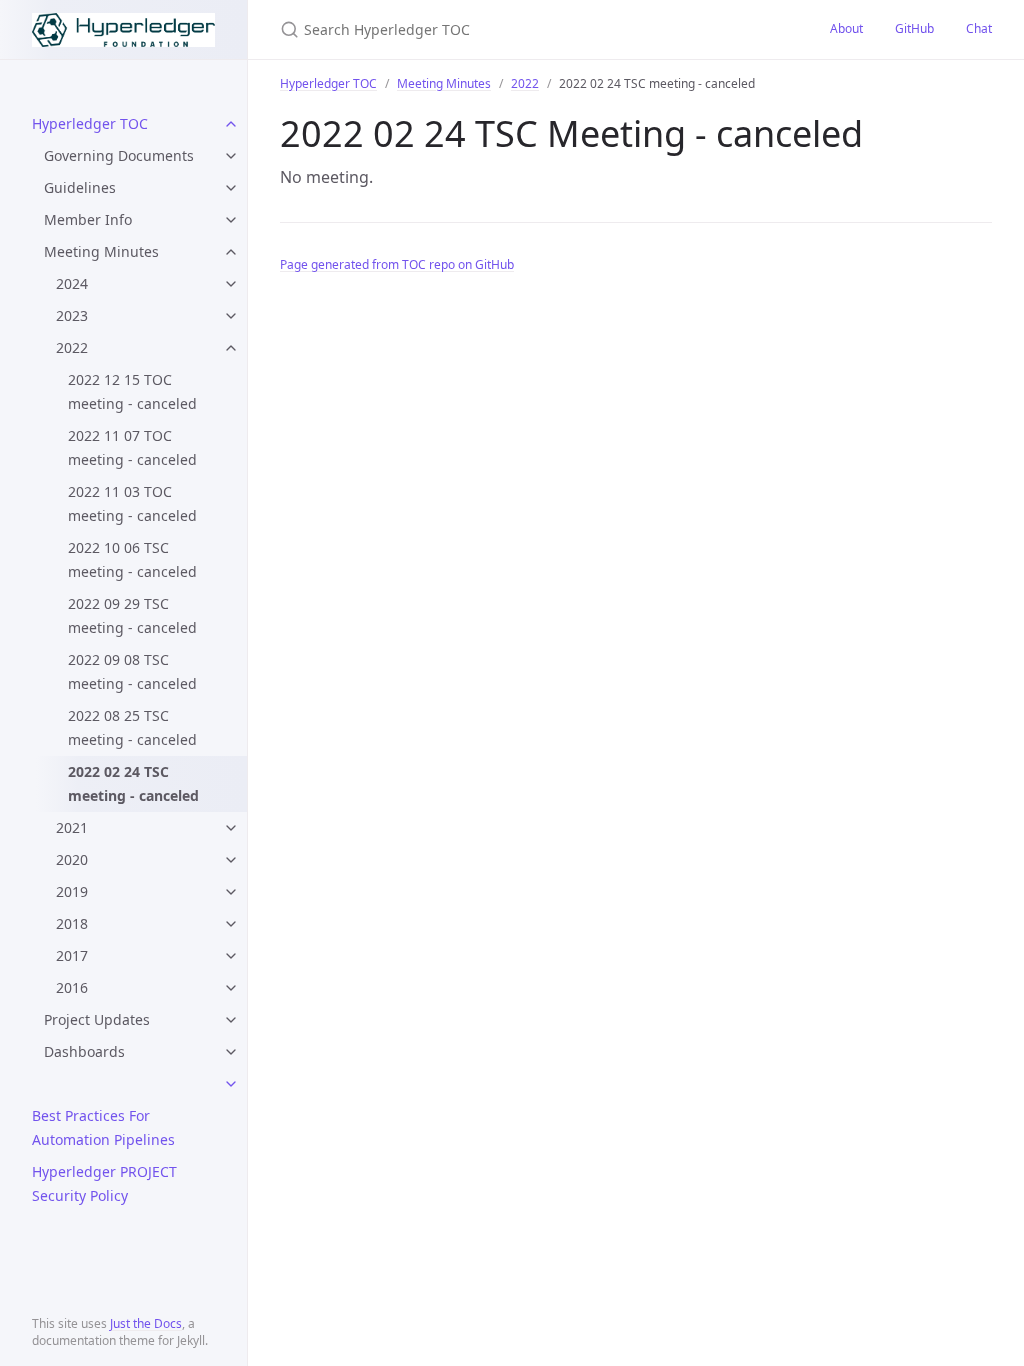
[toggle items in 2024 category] (231, 284)
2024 (72, 283)
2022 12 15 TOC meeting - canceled (132, 391)
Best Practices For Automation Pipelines (103, 1127)
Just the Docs (146, 1323)
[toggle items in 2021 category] (231, 828)
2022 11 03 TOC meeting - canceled (132, 503)
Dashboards (84, 1051)
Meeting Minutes (101, 251)
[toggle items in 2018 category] (231, 924)
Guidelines (80, 187)
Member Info (88, 219)
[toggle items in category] (231, 1084)
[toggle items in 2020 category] (231, 860)
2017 (72, 955)
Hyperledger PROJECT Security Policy (104, 1183)
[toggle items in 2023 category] (231, 316)
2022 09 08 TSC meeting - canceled (132, 671)
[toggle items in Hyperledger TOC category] (231, 124)
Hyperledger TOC (90, 123)
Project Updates (97, 1019)
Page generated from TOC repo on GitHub (397, 264)
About (846, 28)
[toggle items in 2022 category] (231, 348)
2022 (72, 347)
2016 (72, 987)
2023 (72, 315)
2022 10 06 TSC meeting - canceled (132, 559)
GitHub (914, 28)
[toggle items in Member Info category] (231, 220)
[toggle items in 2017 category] (231, 956)
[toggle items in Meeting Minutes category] (231, 252)
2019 (72, 891)
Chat (979, 28)
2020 (72, 859)
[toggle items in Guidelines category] (231, 188)
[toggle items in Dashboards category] (231, 1052)
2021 (72, 827)
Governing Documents (119, 155)
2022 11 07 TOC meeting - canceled (132, 447)
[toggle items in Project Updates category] (231, 1020)
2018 (72, 923)
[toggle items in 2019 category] (231, 892)
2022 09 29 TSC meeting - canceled (132, 615)
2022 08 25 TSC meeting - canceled (132, 727)
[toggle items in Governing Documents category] (231, 156)
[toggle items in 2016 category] (231, 988)
